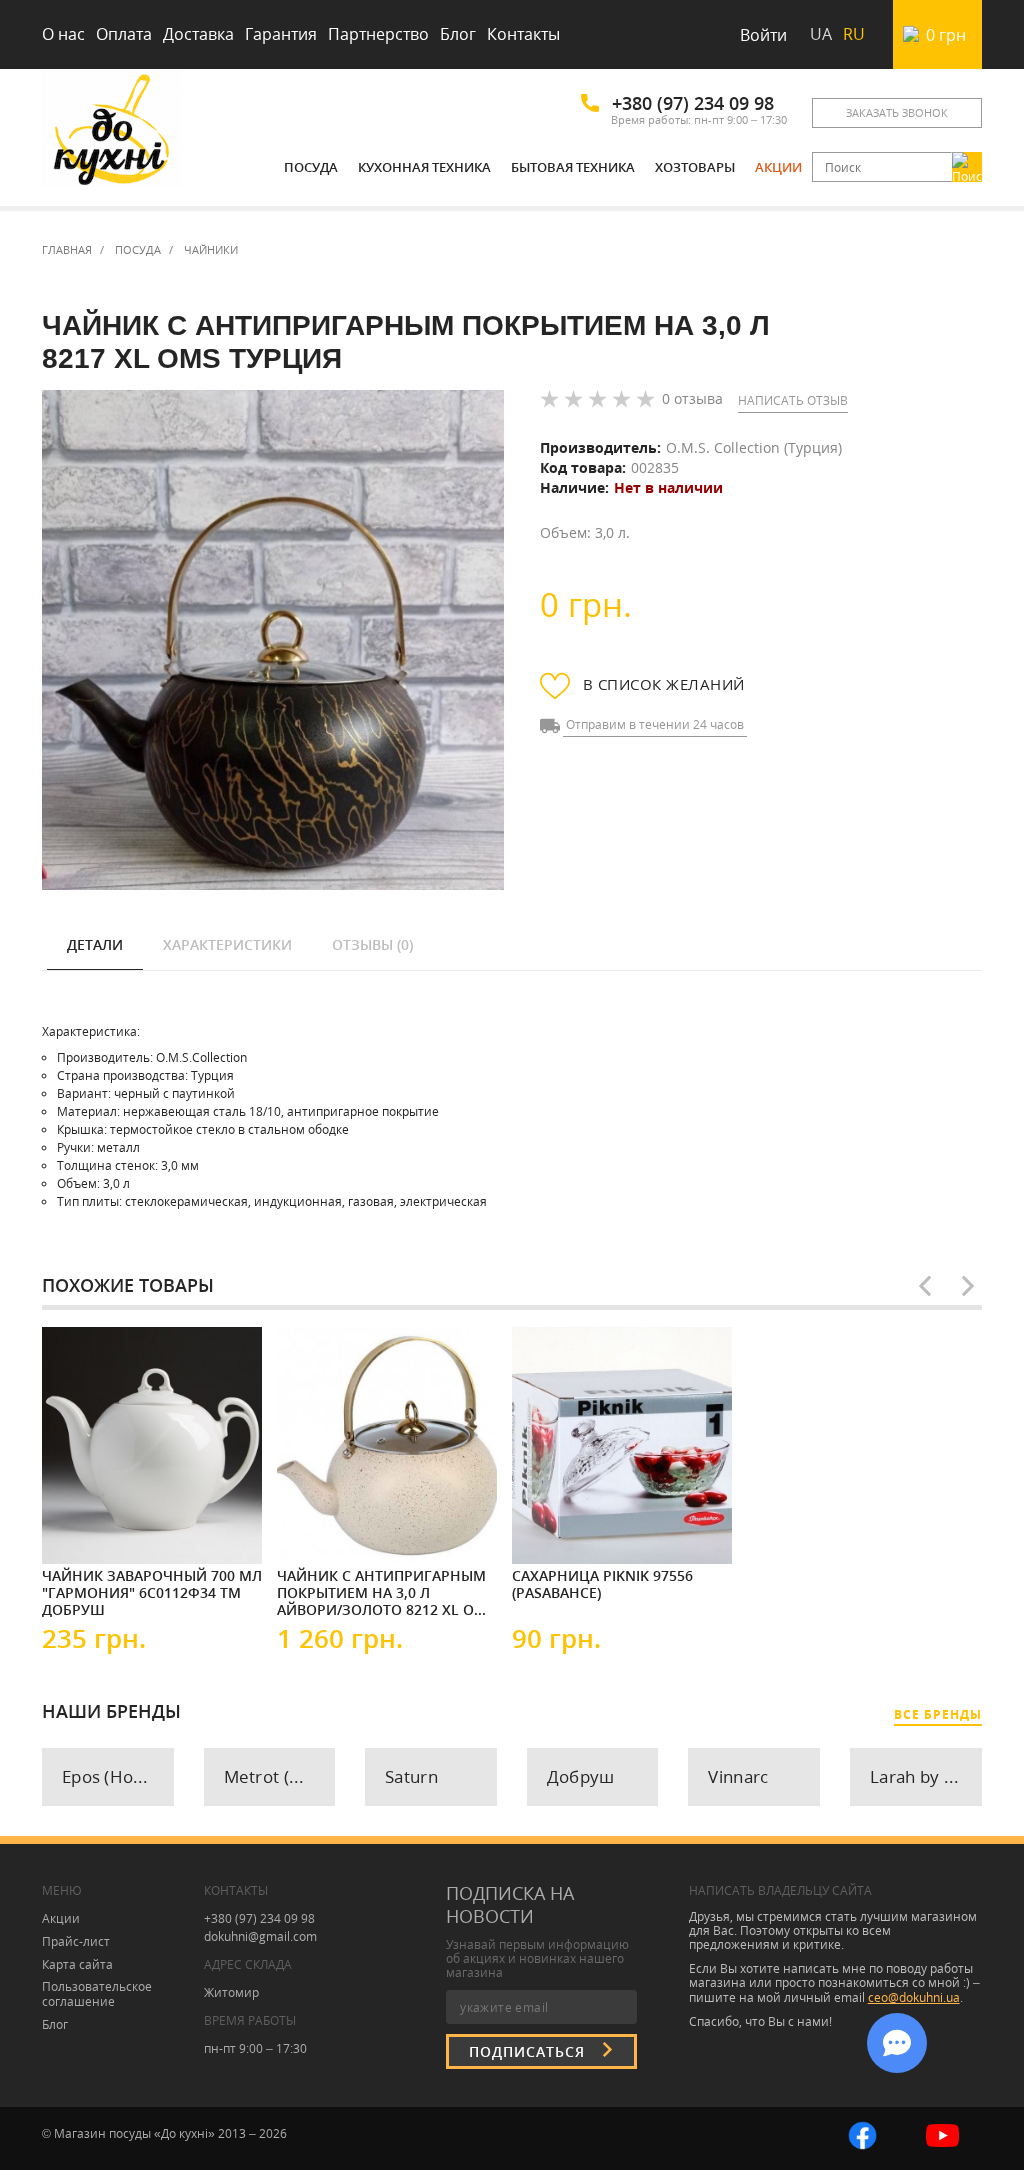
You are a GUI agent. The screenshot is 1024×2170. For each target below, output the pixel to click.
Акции (778, 167)
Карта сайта (77, 1964)
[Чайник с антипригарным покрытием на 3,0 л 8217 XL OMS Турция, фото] (273, 640)
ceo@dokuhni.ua (914, 1997)
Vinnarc (738, 1776)
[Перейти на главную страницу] (112, 132)
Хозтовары (695, 167)
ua (821, 34)
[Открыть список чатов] (897, 2043)
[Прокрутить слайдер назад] (925, 1286)
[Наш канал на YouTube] (942, 2133)
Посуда (311, 167)
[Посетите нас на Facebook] (862, 2133)
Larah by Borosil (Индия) (926, 1776)
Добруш (581, 1776)
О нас (63, 34)
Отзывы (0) (372, 944)
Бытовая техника (573, 167)
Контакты (523, 34)
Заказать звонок (897, 112)
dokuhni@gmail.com (260, 1936)
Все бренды (938, 1714)
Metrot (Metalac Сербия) (280, 1776)
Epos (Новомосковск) (118, 1776)
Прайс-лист (76, 1941)
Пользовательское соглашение (97, 1994)
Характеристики (227, 944)
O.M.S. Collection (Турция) (754, 447)
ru (854, 34)
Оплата (124, 34)
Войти (763, 35)
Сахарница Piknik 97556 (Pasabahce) (602, 1584)
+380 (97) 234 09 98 (693, 103)
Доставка (198, 34)
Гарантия (281, 34)
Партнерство (378, 34)
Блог (458, 34)
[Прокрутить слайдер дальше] (968, 1286)
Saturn (411, 1776)
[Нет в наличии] (102, 1527)
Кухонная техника (424, 167)
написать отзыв (793, 400)
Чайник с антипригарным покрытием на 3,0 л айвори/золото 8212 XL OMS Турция (386, 1592)
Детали (95, 944)
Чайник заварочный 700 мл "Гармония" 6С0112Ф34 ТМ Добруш (152, 1592)
